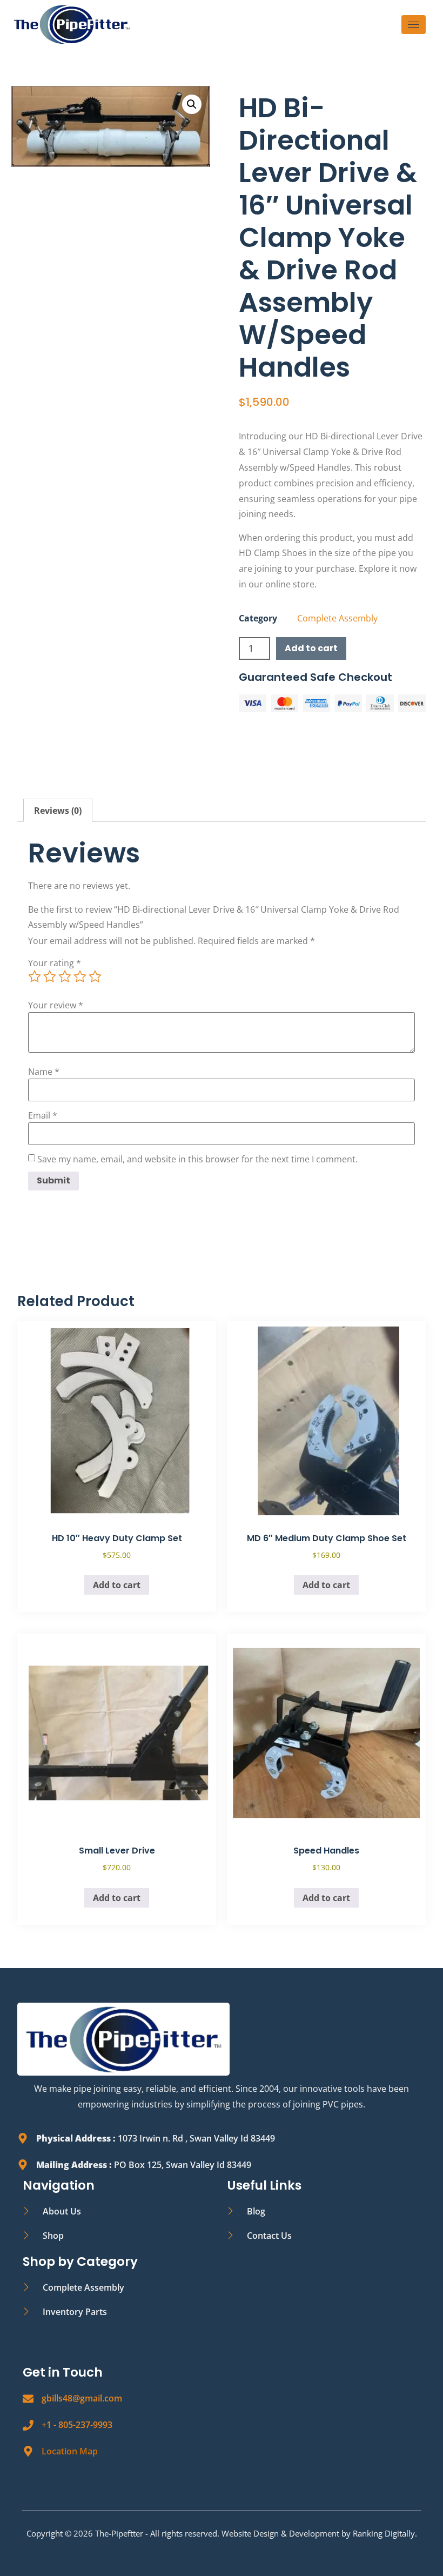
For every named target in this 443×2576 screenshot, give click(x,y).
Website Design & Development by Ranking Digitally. (319, 2533)
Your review (56, 1005)
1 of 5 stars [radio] (35, 976)
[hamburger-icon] (414, 25)
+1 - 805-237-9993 (77, 2425)
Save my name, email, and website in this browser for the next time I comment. (197, 1159)
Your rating (55, 963)
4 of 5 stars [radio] (80, 976)
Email (43, 1115)
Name (44, 1072)
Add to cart (311, 648)
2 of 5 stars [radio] (50, 976)
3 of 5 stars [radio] (65, 976)
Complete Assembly (337, 618)
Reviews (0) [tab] (58, 811)
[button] (192, 104)
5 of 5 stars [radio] (95, 976)
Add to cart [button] (117, 1585)
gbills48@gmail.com (82, 2398)
